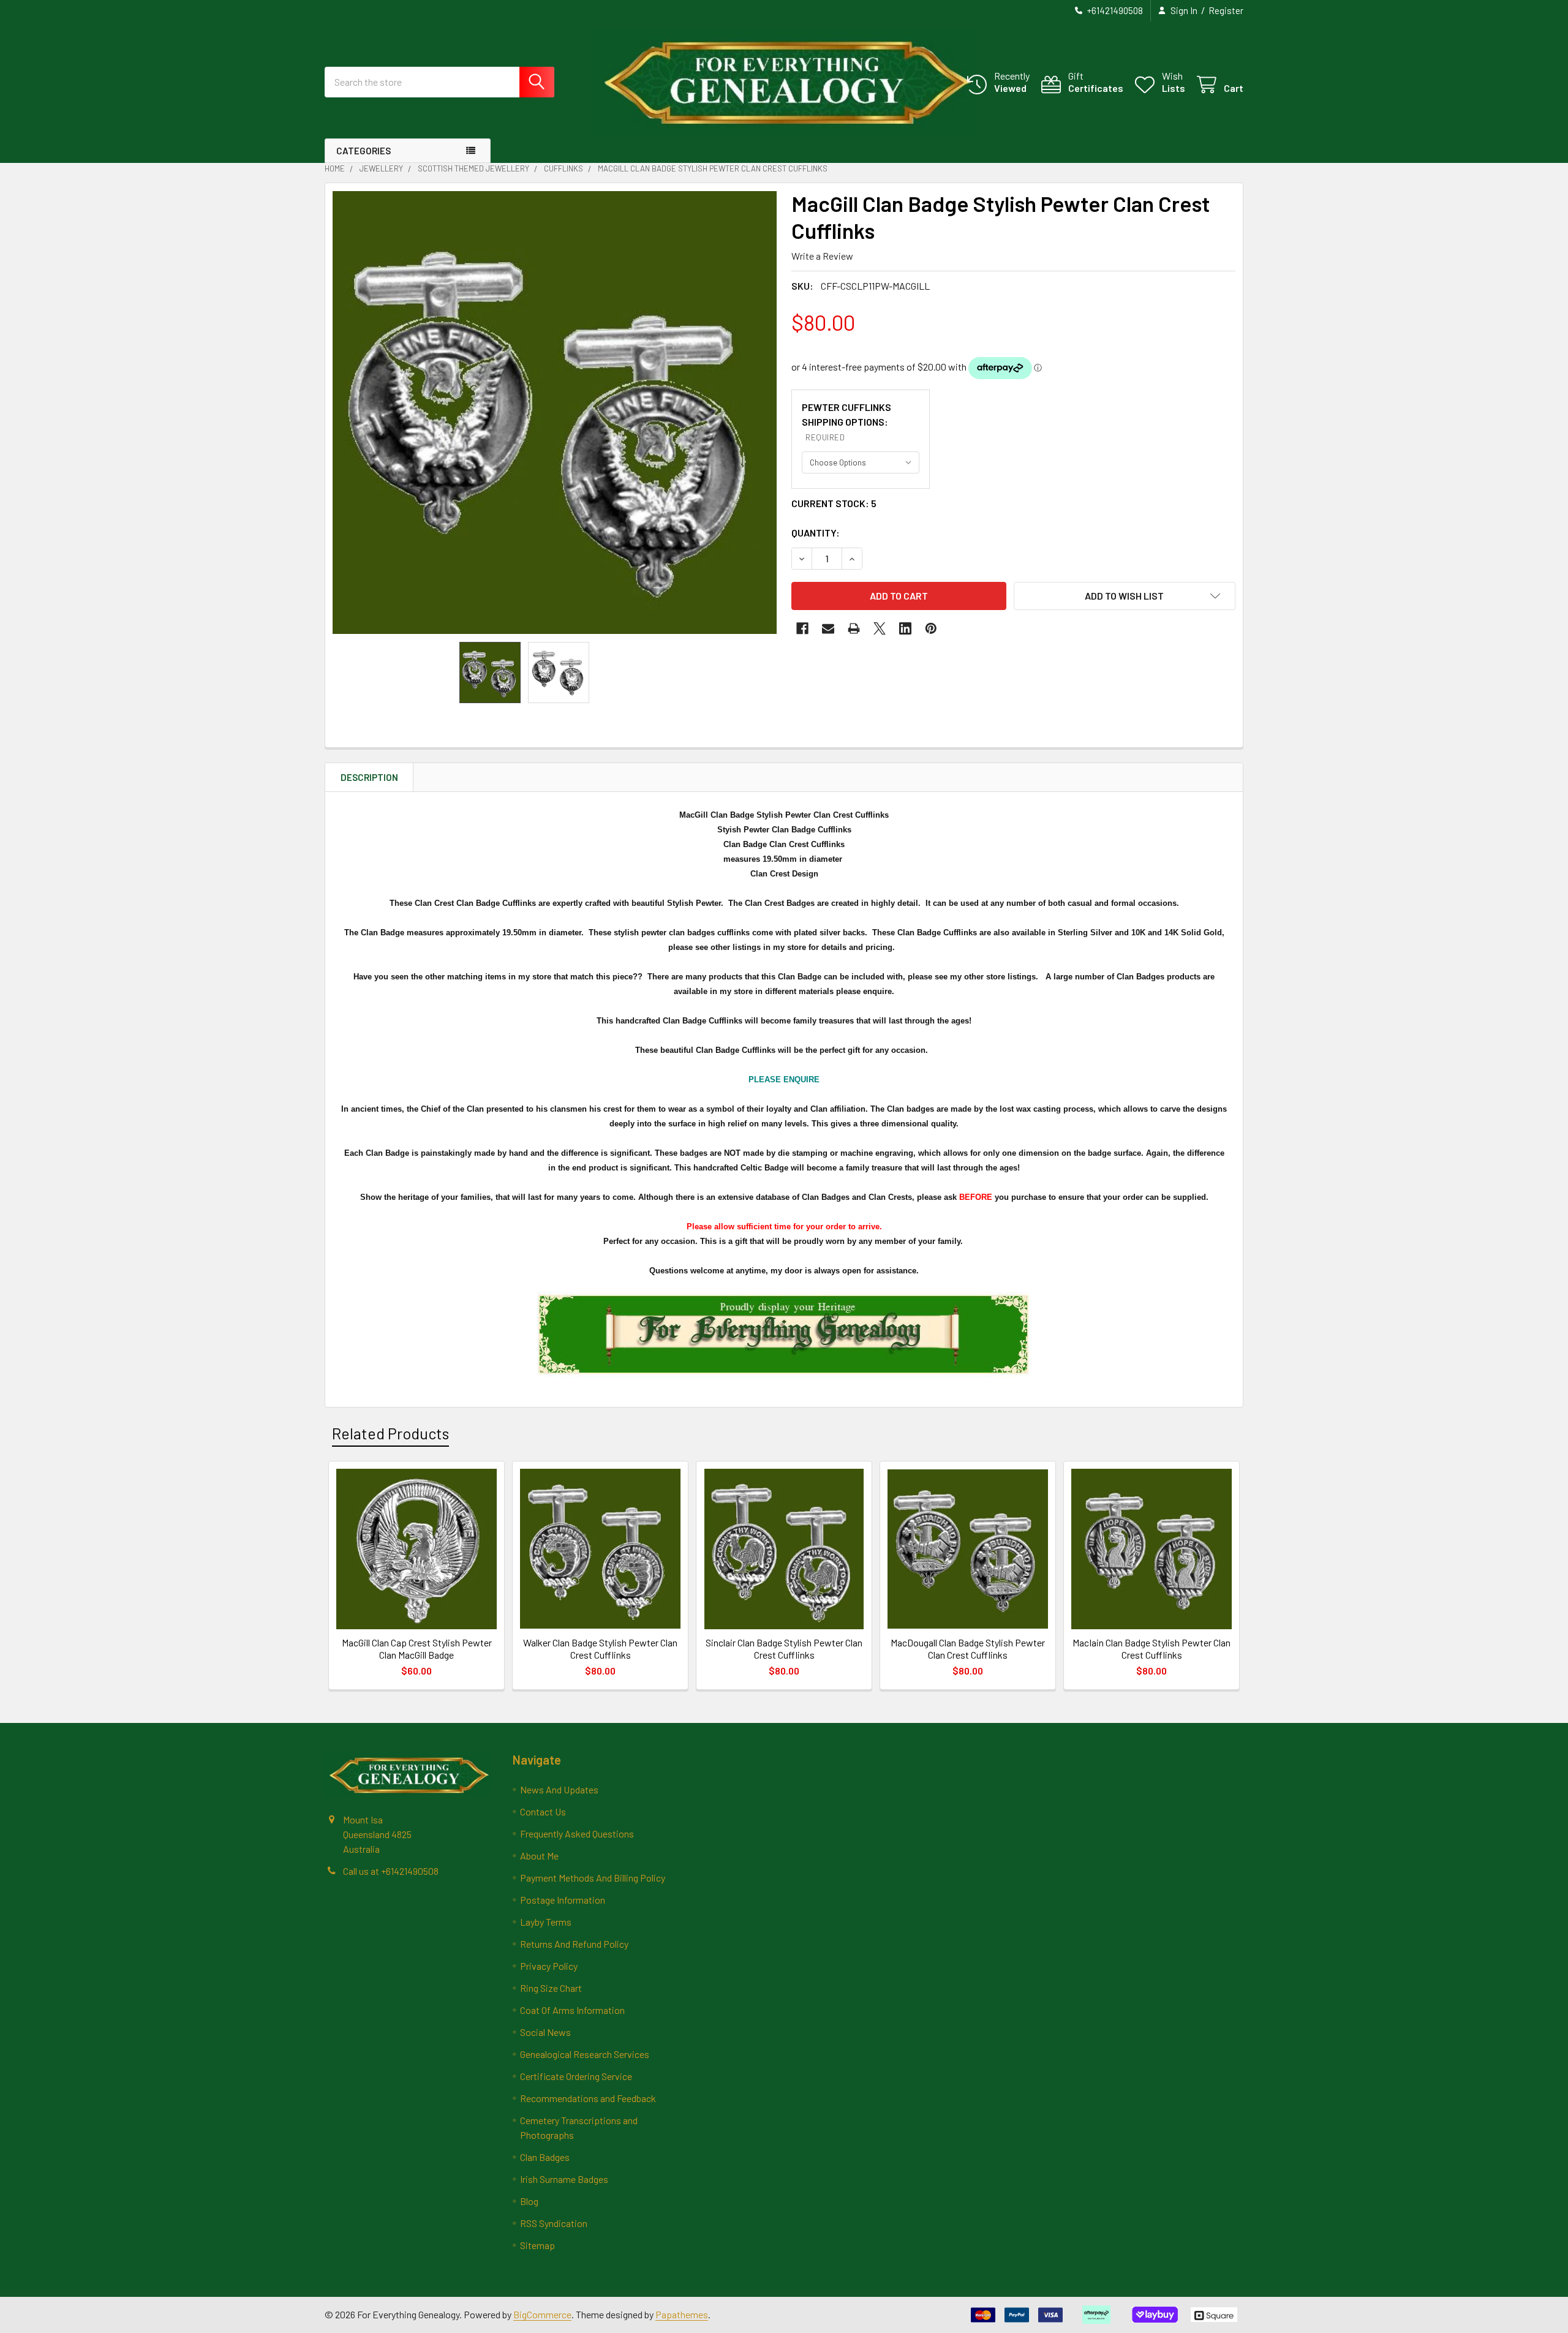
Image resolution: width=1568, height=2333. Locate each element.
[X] (880, 628)
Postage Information (563, 1900)
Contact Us (543, 1811)
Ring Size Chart (551, 1988)
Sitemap (537, 2245)
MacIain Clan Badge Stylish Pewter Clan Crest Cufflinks (1151, 1649)
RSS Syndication (554, 2223)
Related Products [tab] (390, 1433)
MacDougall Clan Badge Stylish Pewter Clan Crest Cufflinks (968, 1649)
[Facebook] (802, 628)
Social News (545, 2032)
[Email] (828, 628)
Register (1226, 10)
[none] (555, 413)
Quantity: (816, 533)
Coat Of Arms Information (572, 2010)
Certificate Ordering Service (576, 2076)
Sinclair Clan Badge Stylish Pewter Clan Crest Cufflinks (784, 1649)
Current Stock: (834, 503)
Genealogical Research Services (585, 2054)
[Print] (854, 628)
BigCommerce (542, 2314)
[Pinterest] (931, 628)
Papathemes (682, 2314)
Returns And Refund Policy (574, 1944)
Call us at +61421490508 (391, 1871)
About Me (539, 1856)
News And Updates (559, 1789)
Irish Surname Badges (564, 2179)
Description (369, 777)
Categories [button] (364, 151)
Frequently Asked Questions (577, 1834)
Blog (529, 2201)
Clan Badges (545, 2157)
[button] (1125, 596)
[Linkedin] (905, 628)
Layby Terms (546, 1922)
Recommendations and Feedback (588, 2098)
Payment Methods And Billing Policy (593, 1878)
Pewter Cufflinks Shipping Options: (846, 422)
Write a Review (822, 256)
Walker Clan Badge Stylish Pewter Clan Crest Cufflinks (600, 1649)
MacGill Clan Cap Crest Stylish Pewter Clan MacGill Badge (417, 1649)
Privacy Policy (549, 1966)
